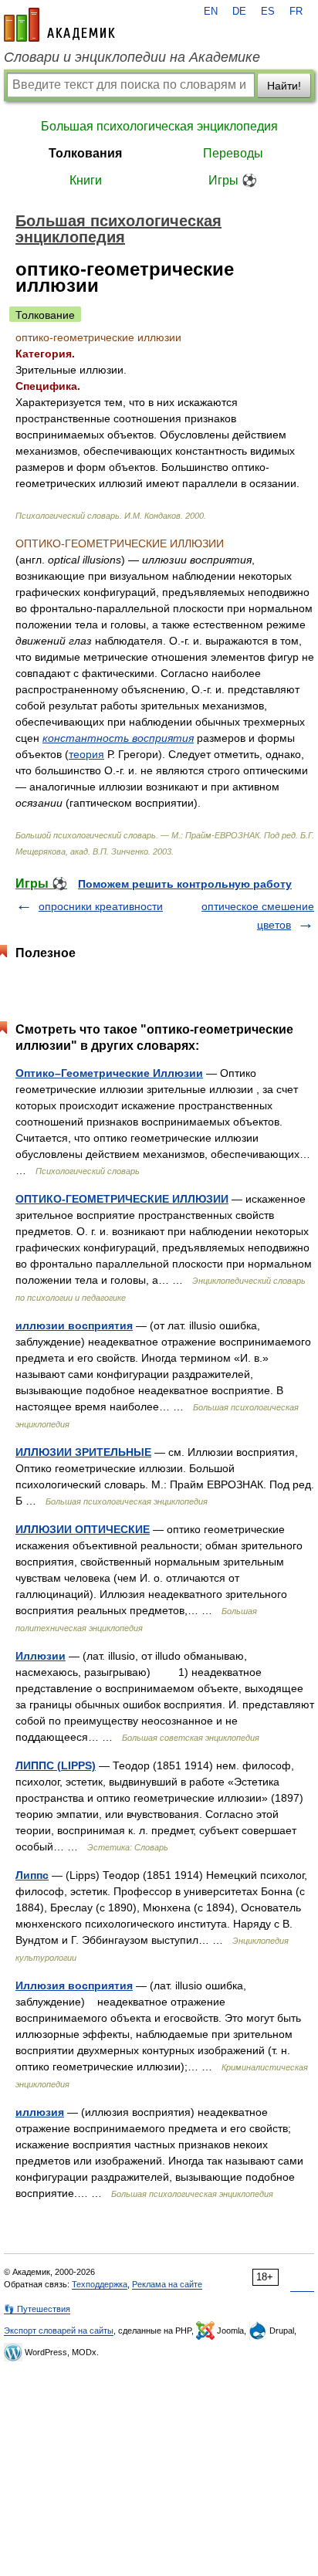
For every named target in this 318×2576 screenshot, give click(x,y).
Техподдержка (100, 2284)
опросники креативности (101, 906)
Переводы (233, 153)
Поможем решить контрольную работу (185, 884)
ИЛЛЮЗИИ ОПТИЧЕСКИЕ (83, 1529)
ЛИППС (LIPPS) (56, 1765)
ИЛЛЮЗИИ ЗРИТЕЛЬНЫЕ (83, 1452)
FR (296, 12)
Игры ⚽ (233, 180)
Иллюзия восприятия (74, 1985)
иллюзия (40, 2112)
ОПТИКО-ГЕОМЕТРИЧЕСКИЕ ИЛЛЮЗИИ (122, 1199)
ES (268, 12)
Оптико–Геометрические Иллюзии (109, 1073)
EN (211, 12)
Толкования (85, 153)
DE (239, 12)
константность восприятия (118, 738)
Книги (86, 180)
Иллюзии (41, 1656)
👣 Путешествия (37, 2309)
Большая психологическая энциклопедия (159, 126)
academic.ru (59, 25)
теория (86, 754)
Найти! (284, 86)
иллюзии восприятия (74, 1325)
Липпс (32, 1875)
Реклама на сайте (167, 2284)
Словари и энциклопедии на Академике (132, 57)
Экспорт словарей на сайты (59, 2331)
